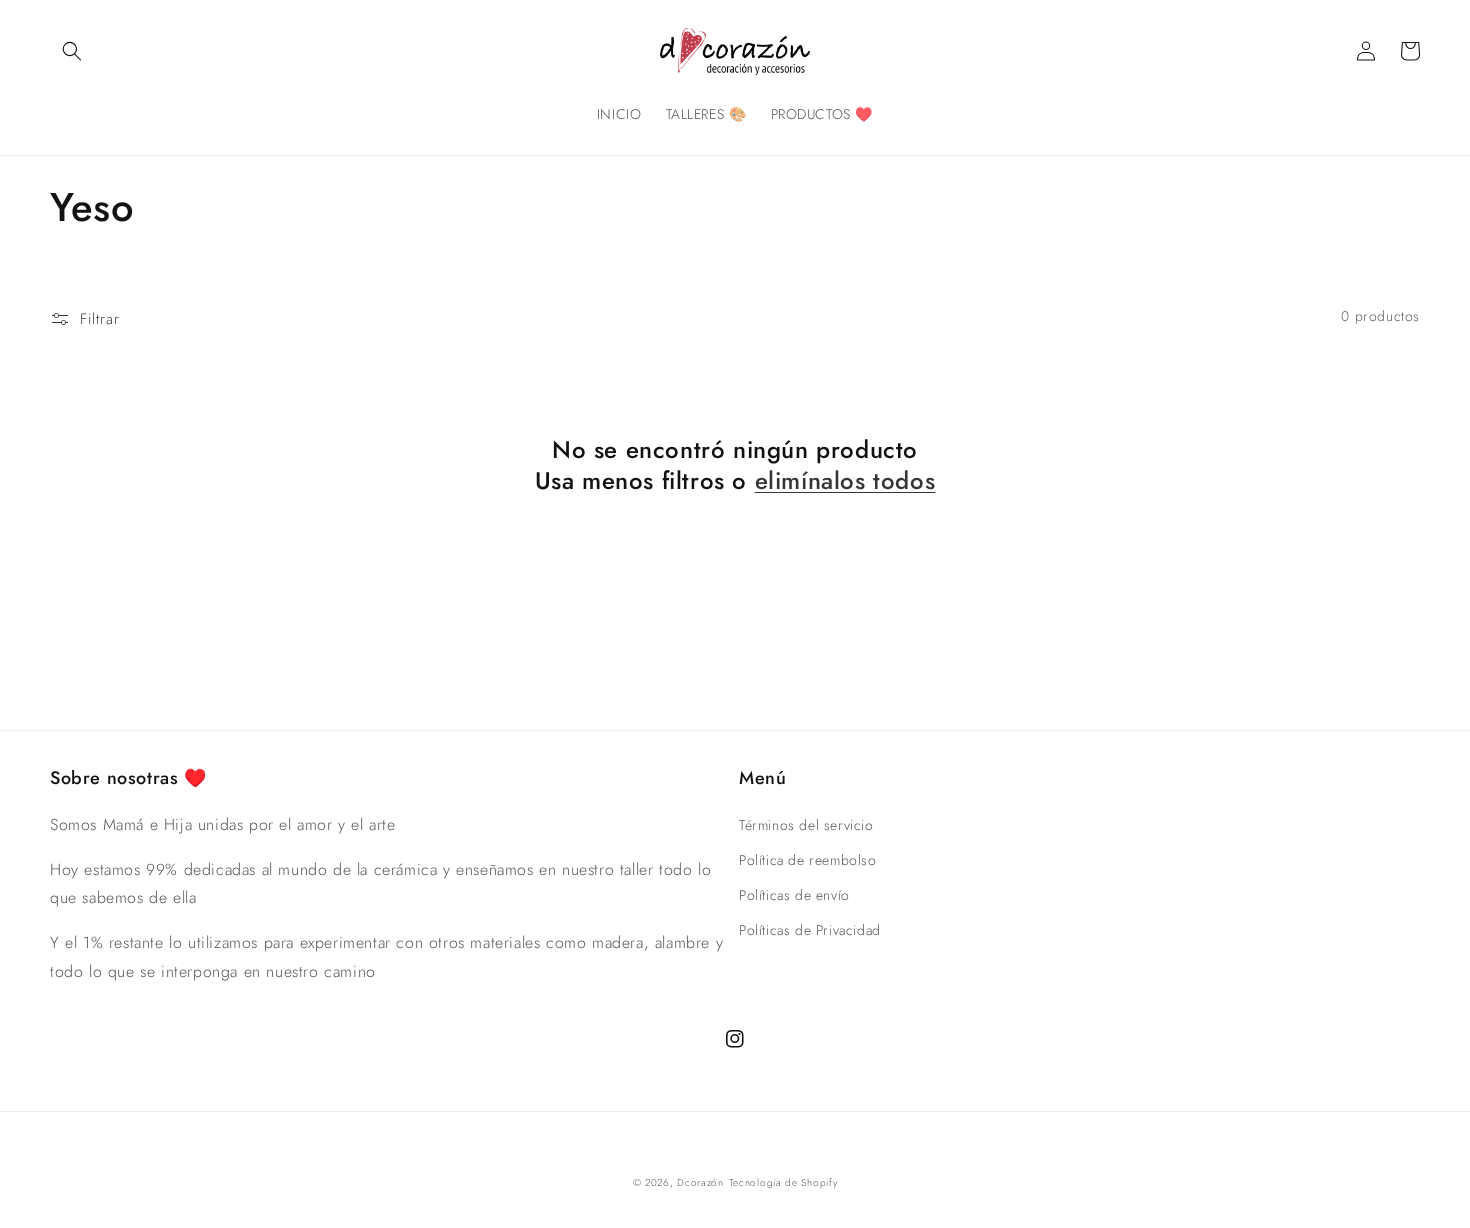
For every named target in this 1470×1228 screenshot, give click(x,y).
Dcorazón (700, 1182)
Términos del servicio (806, 825)
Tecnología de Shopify (783, 1182)
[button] (72, 51)
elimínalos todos (845, 480)
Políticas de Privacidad (810, 930)
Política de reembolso (808, 860)
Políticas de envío (794, 895)
